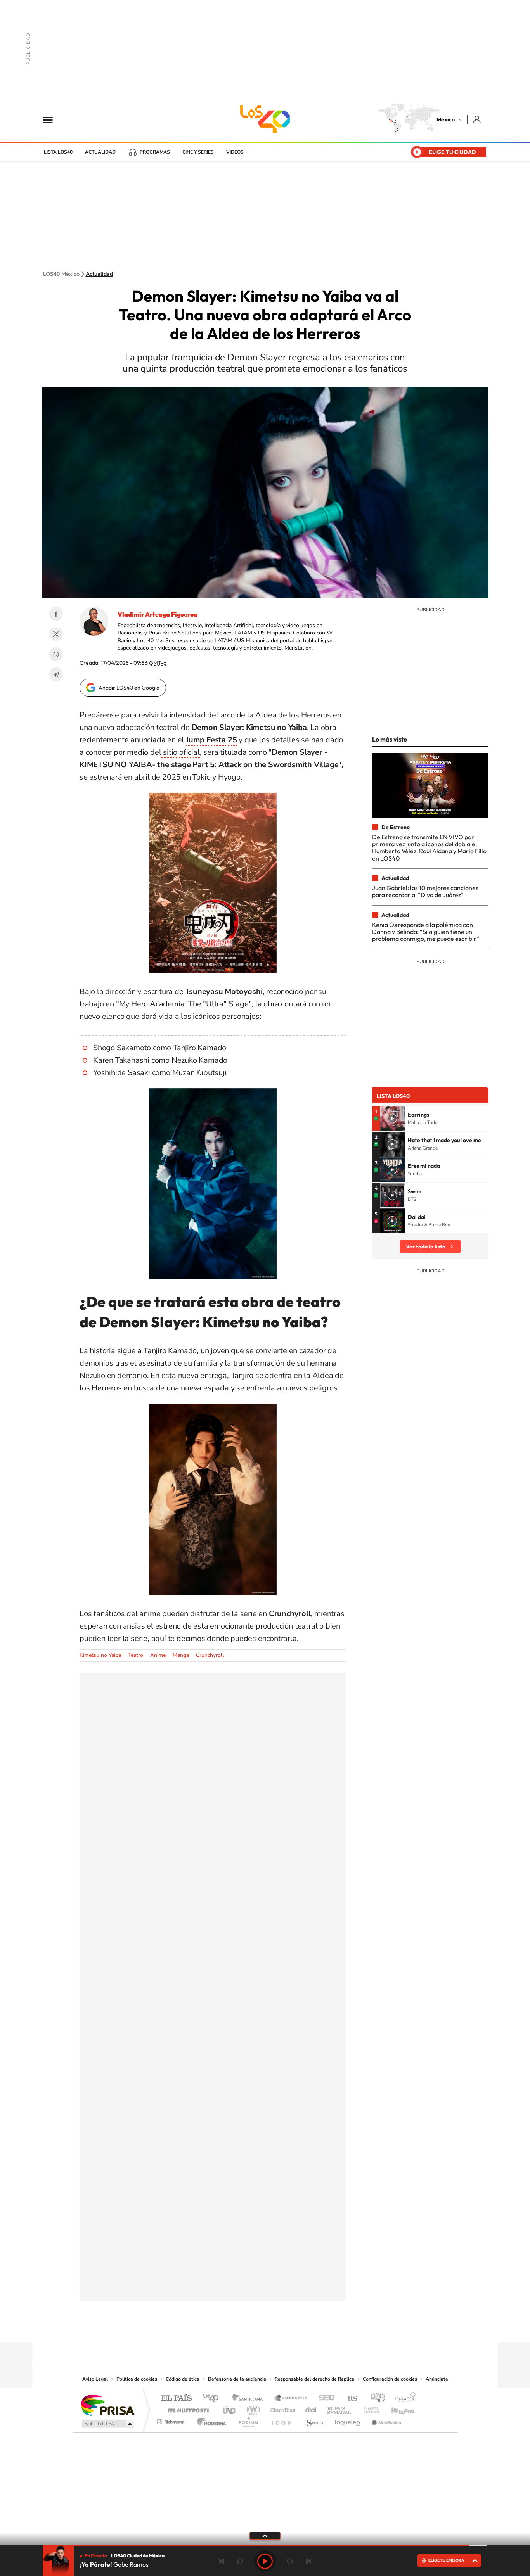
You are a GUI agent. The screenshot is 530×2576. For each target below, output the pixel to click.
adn (375, 2399)
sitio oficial (180, 752)
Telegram (56, 674)
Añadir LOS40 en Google (129, 688)
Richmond (171, 2420)
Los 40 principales (214, 2399)
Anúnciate (437, 2379)
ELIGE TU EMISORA (446, 2560)
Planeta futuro (368, 2408)
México (446, 119)
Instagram (257, 2327)
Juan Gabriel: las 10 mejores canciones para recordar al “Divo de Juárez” (425, 891)
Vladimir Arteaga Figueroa (158, 614)
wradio (252, 2408)
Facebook (56, 614)
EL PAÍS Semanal (340, 2408)
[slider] (265, 2546)
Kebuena (396, 2408)
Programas (155, 152)
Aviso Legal (95, 2379)
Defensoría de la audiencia (237, 2379)
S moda (314, 2420)
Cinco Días (282, 2408)
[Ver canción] (392, 1119)
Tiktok (226, 2327)
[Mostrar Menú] (53, 119)
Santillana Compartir (291, 2399)
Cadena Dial (311, 2408)
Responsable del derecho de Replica (314, 2379)
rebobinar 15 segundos (240, 2561)
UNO (230, 2408)
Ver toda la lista (426, 1247)
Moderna (210, 2420)
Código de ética (183, 2379)
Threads (304, 2327)
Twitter (56, 634)
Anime (158, 1655)
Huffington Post (187, 2408)
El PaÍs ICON (281, 2420)
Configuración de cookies (390, 2379)
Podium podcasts (248, 2420)
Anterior (222, 2561)
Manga (181, 1655)
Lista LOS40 (58, 152)
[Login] (477, 119)
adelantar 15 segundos (290, 2561)
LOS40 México (265, 119)
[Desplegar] (265, 2535)
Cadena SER (324, 2399)
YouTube (242, 2327)
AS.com (349, 2399)
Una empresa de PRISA (107, 2405)
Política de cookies (137, 2379)
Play (265, 2561)
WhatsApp (56, 654)
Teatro (136, 1655)
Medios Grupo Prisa (107, 2424)
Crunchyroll (210, 1655)
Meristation (385, 2420)
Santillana (250, 2399)
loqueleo (348, 2420)
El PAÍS (176, 2399)
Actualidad (100, 152)
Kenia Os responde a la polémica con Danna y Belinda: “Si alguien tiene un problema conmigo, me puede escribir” (426, 932)
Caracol (403, 2399)
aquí (160, 1638)
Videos (235, 152)
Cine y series (198, 152)
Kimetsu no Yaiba (100, 1655)
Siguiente (308, 2561)
